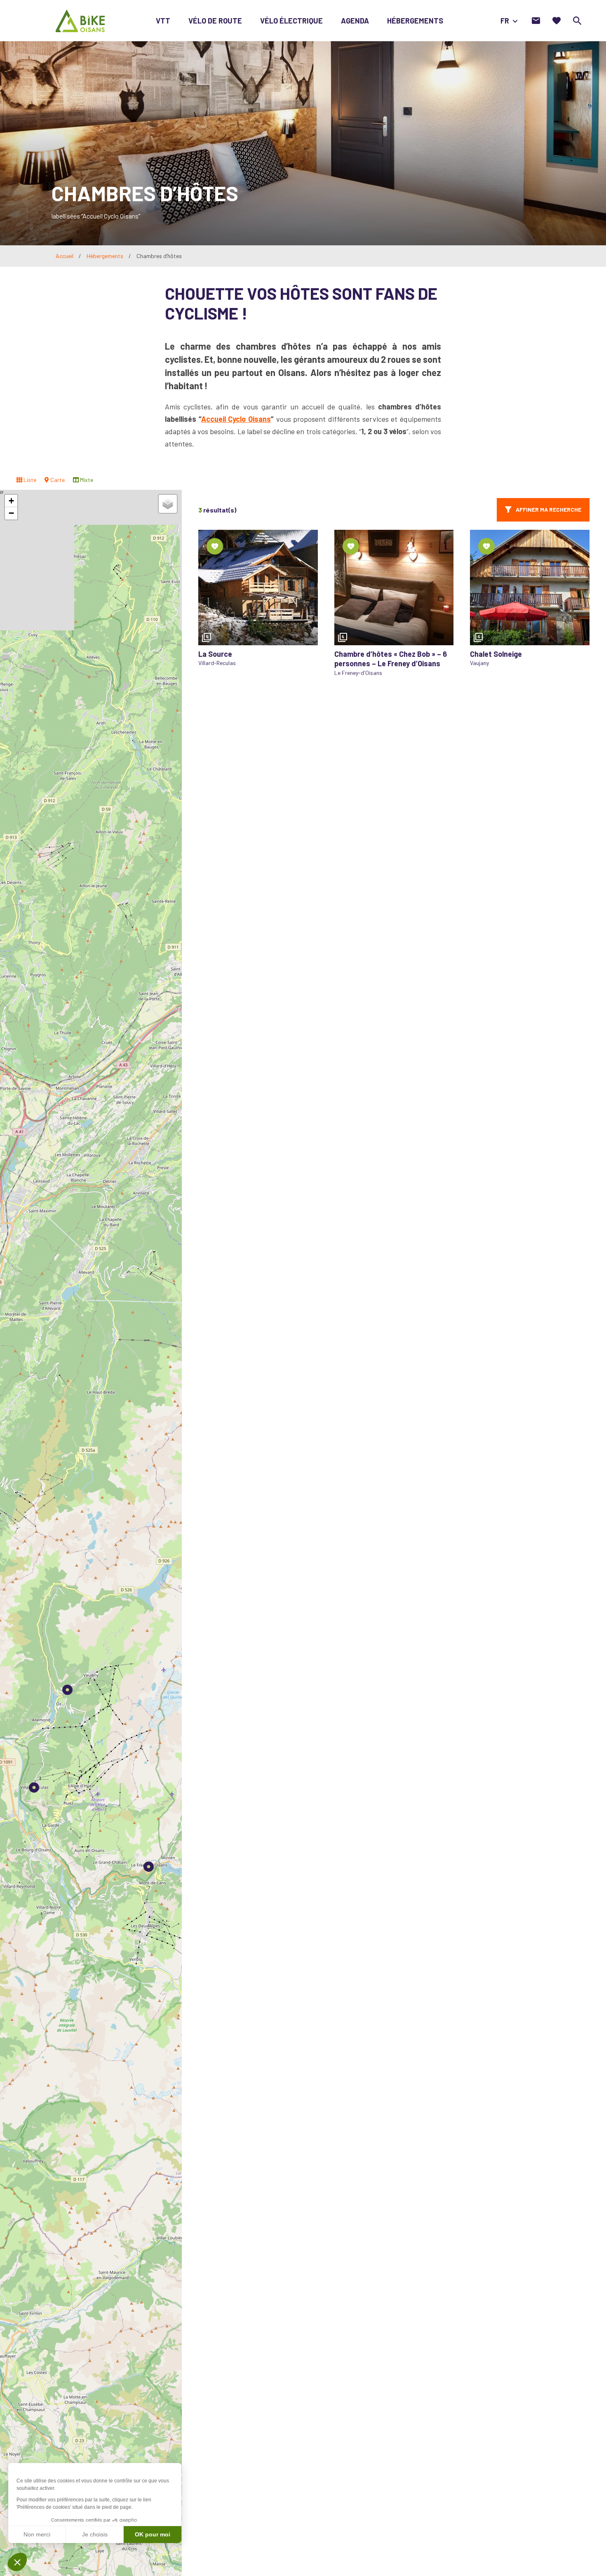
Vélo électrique (291, 21)
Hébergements (415, 21)
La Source (215, 654)
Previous (209, 588)
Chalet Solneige (496, 654)
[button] (34, 1787)
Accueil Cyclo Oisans (236, 419)
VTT (163, 21)
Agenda (355, 21)
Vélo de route (215, 21)
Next (308, 588)
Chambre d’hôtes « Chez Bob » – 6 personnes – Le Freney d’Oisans (391, 659)
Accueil (65, 256)
